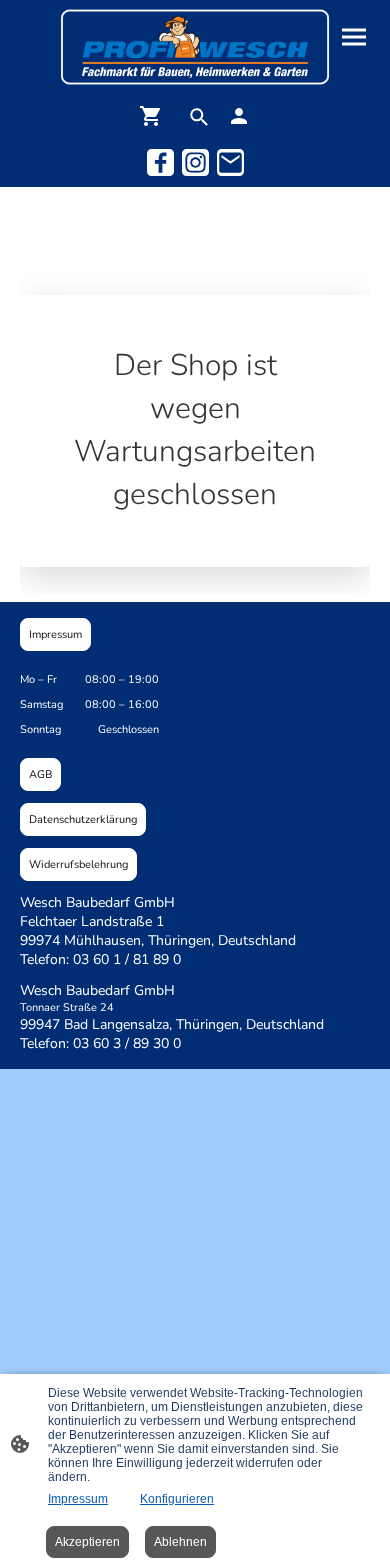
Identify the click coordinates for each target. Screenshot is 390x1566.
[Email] (230, 162)
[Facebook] (160, 162)
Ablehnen (180, 1542)
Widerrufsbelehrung (78, 864)
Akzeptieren (87, 1542)
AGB (40, 774)
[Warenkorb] (155, 116)
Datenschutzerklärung (83, 819)
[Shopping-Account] (239, 116)
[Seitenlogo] (195, 47)
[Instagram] (195, 162)
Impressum (55, 634)
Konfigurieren (177, 1499)
